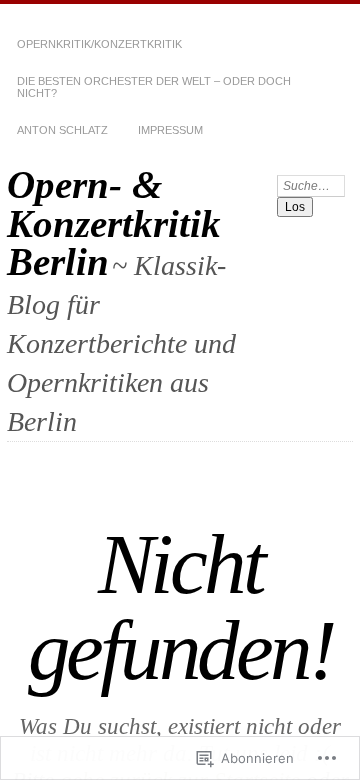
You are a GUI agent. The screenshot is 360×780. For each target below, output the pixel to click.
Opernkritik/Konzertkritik (99, 44)
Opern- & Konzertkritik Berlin (114, 223)
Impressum (170, 130)
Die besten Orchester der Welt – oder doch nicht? (154, 87)
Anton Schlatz (62, 130)
